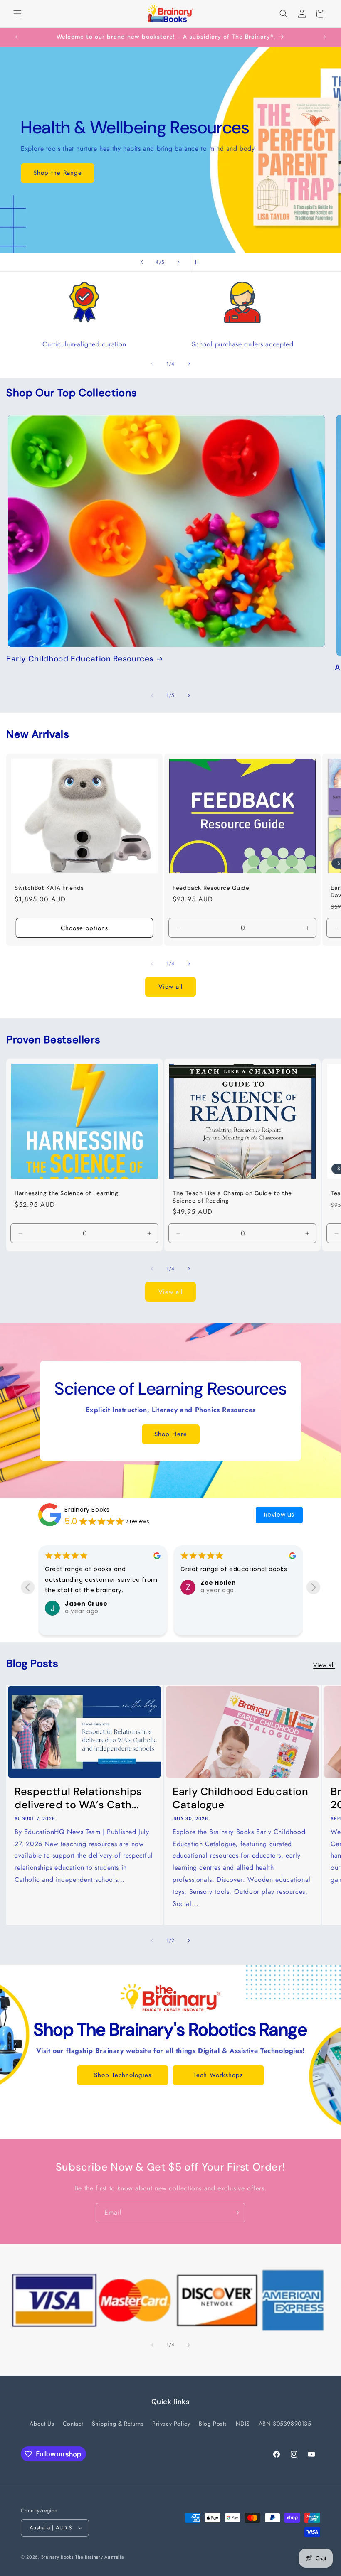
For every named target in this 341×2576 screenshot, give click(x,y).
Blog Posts (213, 2424)
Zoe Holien (83, 1583)
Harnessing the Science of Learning (66, 1193)
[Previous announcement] (16, 37)
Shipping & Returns (118, 2424)
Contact (73, 2424)
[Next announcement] (325, 37)
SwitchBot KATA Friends (49, 888)
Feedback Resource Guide (211, 888)
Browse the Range (61, 173)
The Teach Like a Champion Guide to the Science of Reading (232, 1197)
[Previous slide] (142, 262)
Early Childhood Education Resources (80, 659)
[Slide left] (152, 364)
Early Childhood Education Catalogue (241, 1798)
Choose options (84, 928)
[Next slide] (178, 262)
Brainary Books (87, 1510)
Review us (279, 1515)
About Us (42, 2424)
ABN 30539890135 (285, 2424)
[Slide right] (189, 364)
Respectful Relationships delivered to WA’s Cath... (78, 1798)
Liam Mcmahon (226, 1583)
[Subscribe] (236, 2213)
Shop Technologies (123, 2075)
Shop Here (171, 1434)
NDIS (243, 2424)
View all (170, 987)
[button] (17, 14)
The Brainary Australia (99, 2557)
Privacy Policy (171, 2424)
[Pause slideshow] (199, 262)
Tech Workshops (218, 2075)
